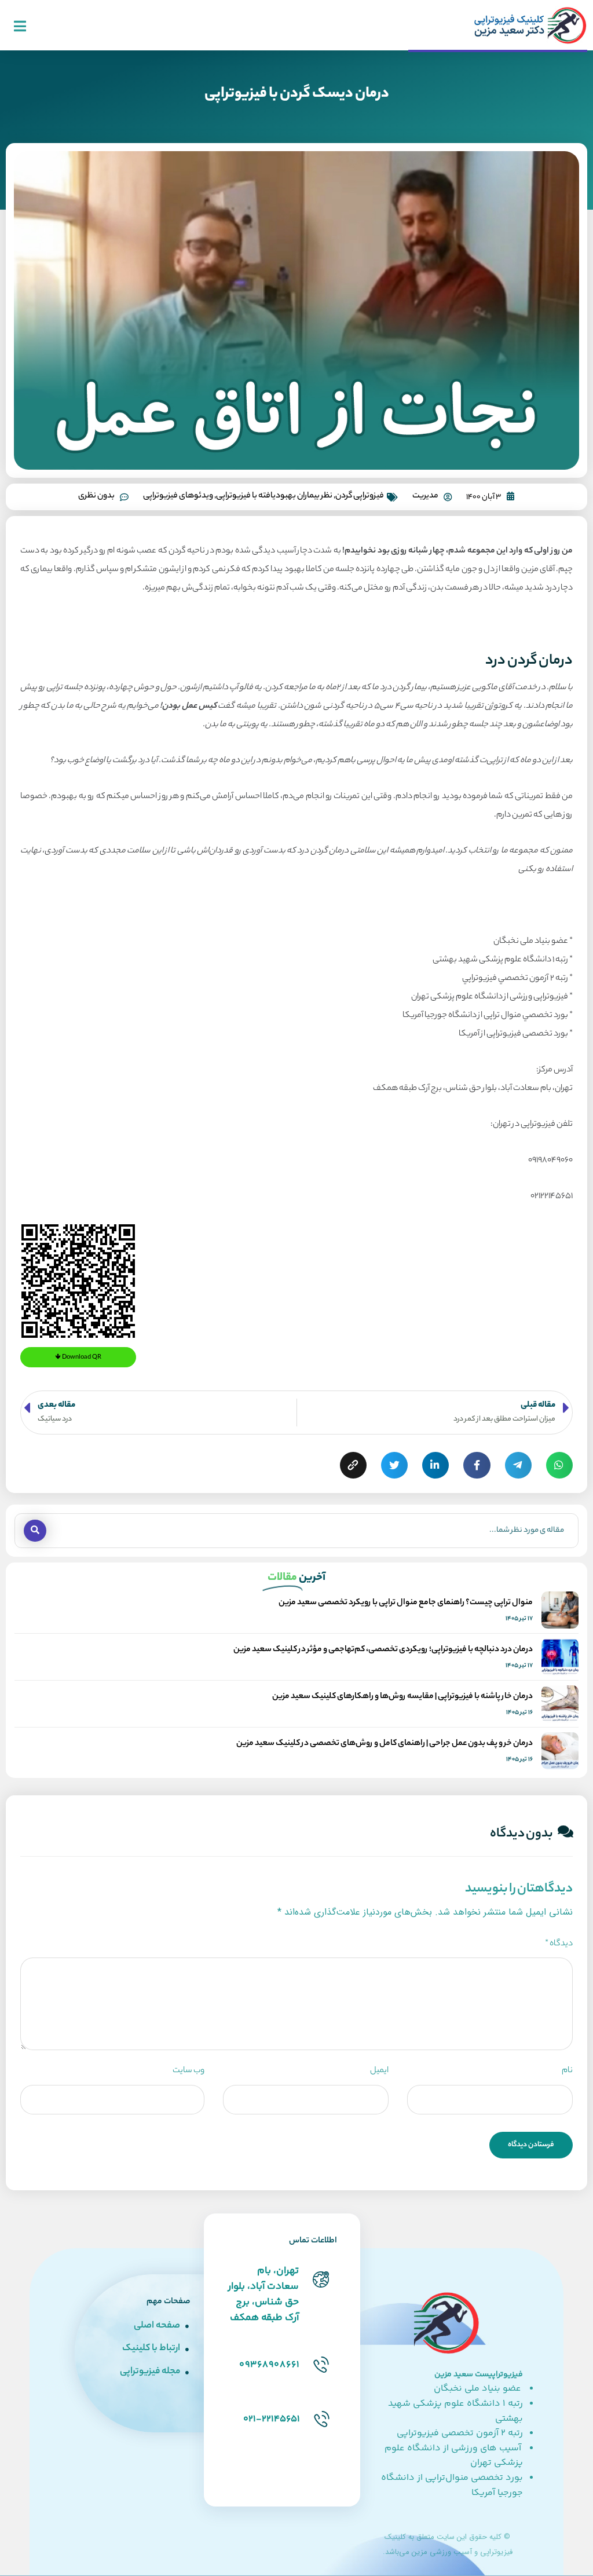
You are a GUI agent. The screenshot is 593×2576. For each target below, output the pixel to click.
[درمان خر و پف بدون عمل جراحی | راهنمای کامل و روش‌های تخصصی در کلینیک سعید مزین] (560, 1751)
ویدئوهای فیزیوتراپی (178, 496)
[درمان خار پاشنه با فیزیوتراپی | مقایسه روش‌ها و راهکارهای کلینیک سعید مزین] (560, 1704)
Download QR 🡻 (78, 1357)
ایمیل (379, 2071)
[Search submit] (35, 1531)
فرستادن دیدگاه (531, 2145)
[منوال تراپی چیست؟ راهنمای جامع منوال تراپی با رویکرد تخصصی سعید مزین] (560, 1610)
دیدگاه (559, 1944)
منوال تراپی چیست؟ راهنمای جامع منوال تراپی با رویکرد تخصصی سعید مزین (406, 1603)
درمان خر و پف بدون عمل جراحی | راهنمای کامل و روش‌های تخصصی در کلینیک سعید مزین (385, 1744)
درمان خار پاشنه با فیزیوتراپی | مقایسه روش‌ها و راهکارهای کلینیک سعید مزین (402, 1697)
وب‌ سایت (188, 2071)
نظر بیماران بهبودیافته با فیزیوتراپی (274, 496)
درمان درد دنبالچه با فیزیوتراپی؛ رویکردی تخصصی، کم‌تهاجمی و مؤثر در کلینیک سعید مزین (383, 1650)
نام (567, 2071)
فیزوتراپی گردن (360, 496)
